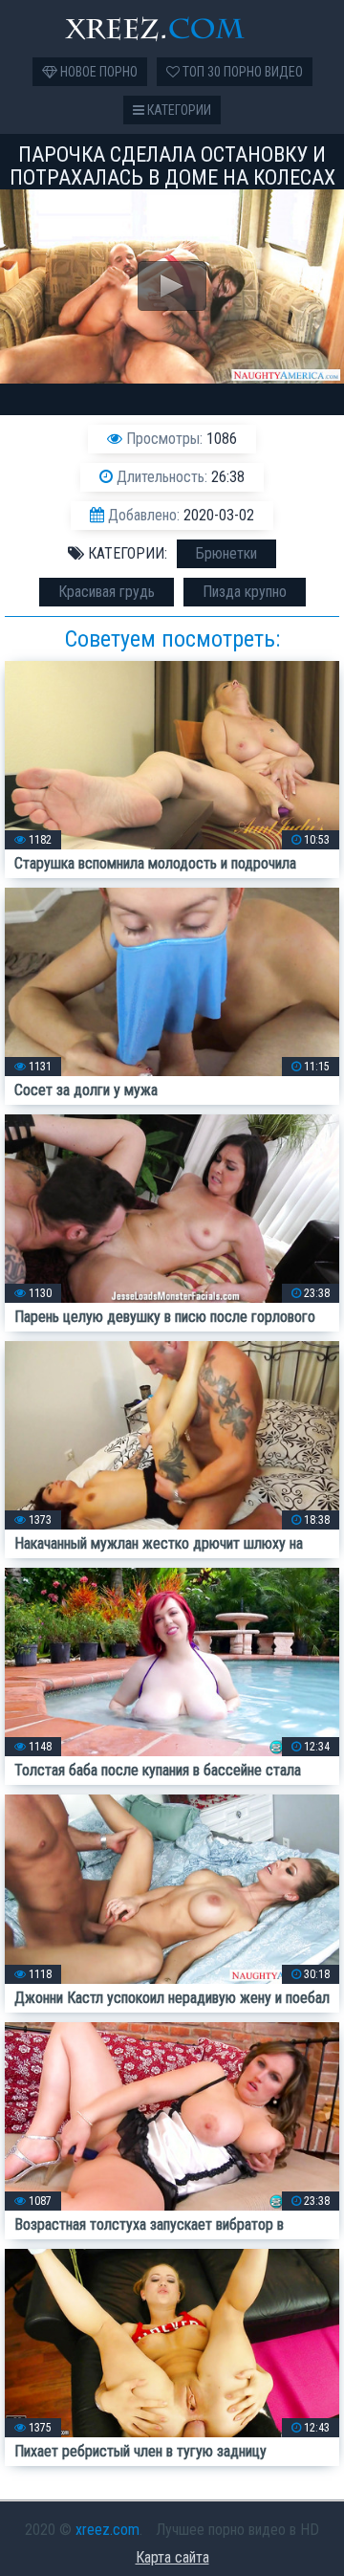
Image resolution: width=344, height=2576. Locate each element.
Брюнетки (226, 553)
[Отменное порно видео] (172, 29)
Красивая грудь (107, 592)
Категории (178, 110)
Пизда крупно (245, 592)
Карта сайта (172, 2557)
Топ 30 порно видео (241, 72)
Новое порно (97, 72)
